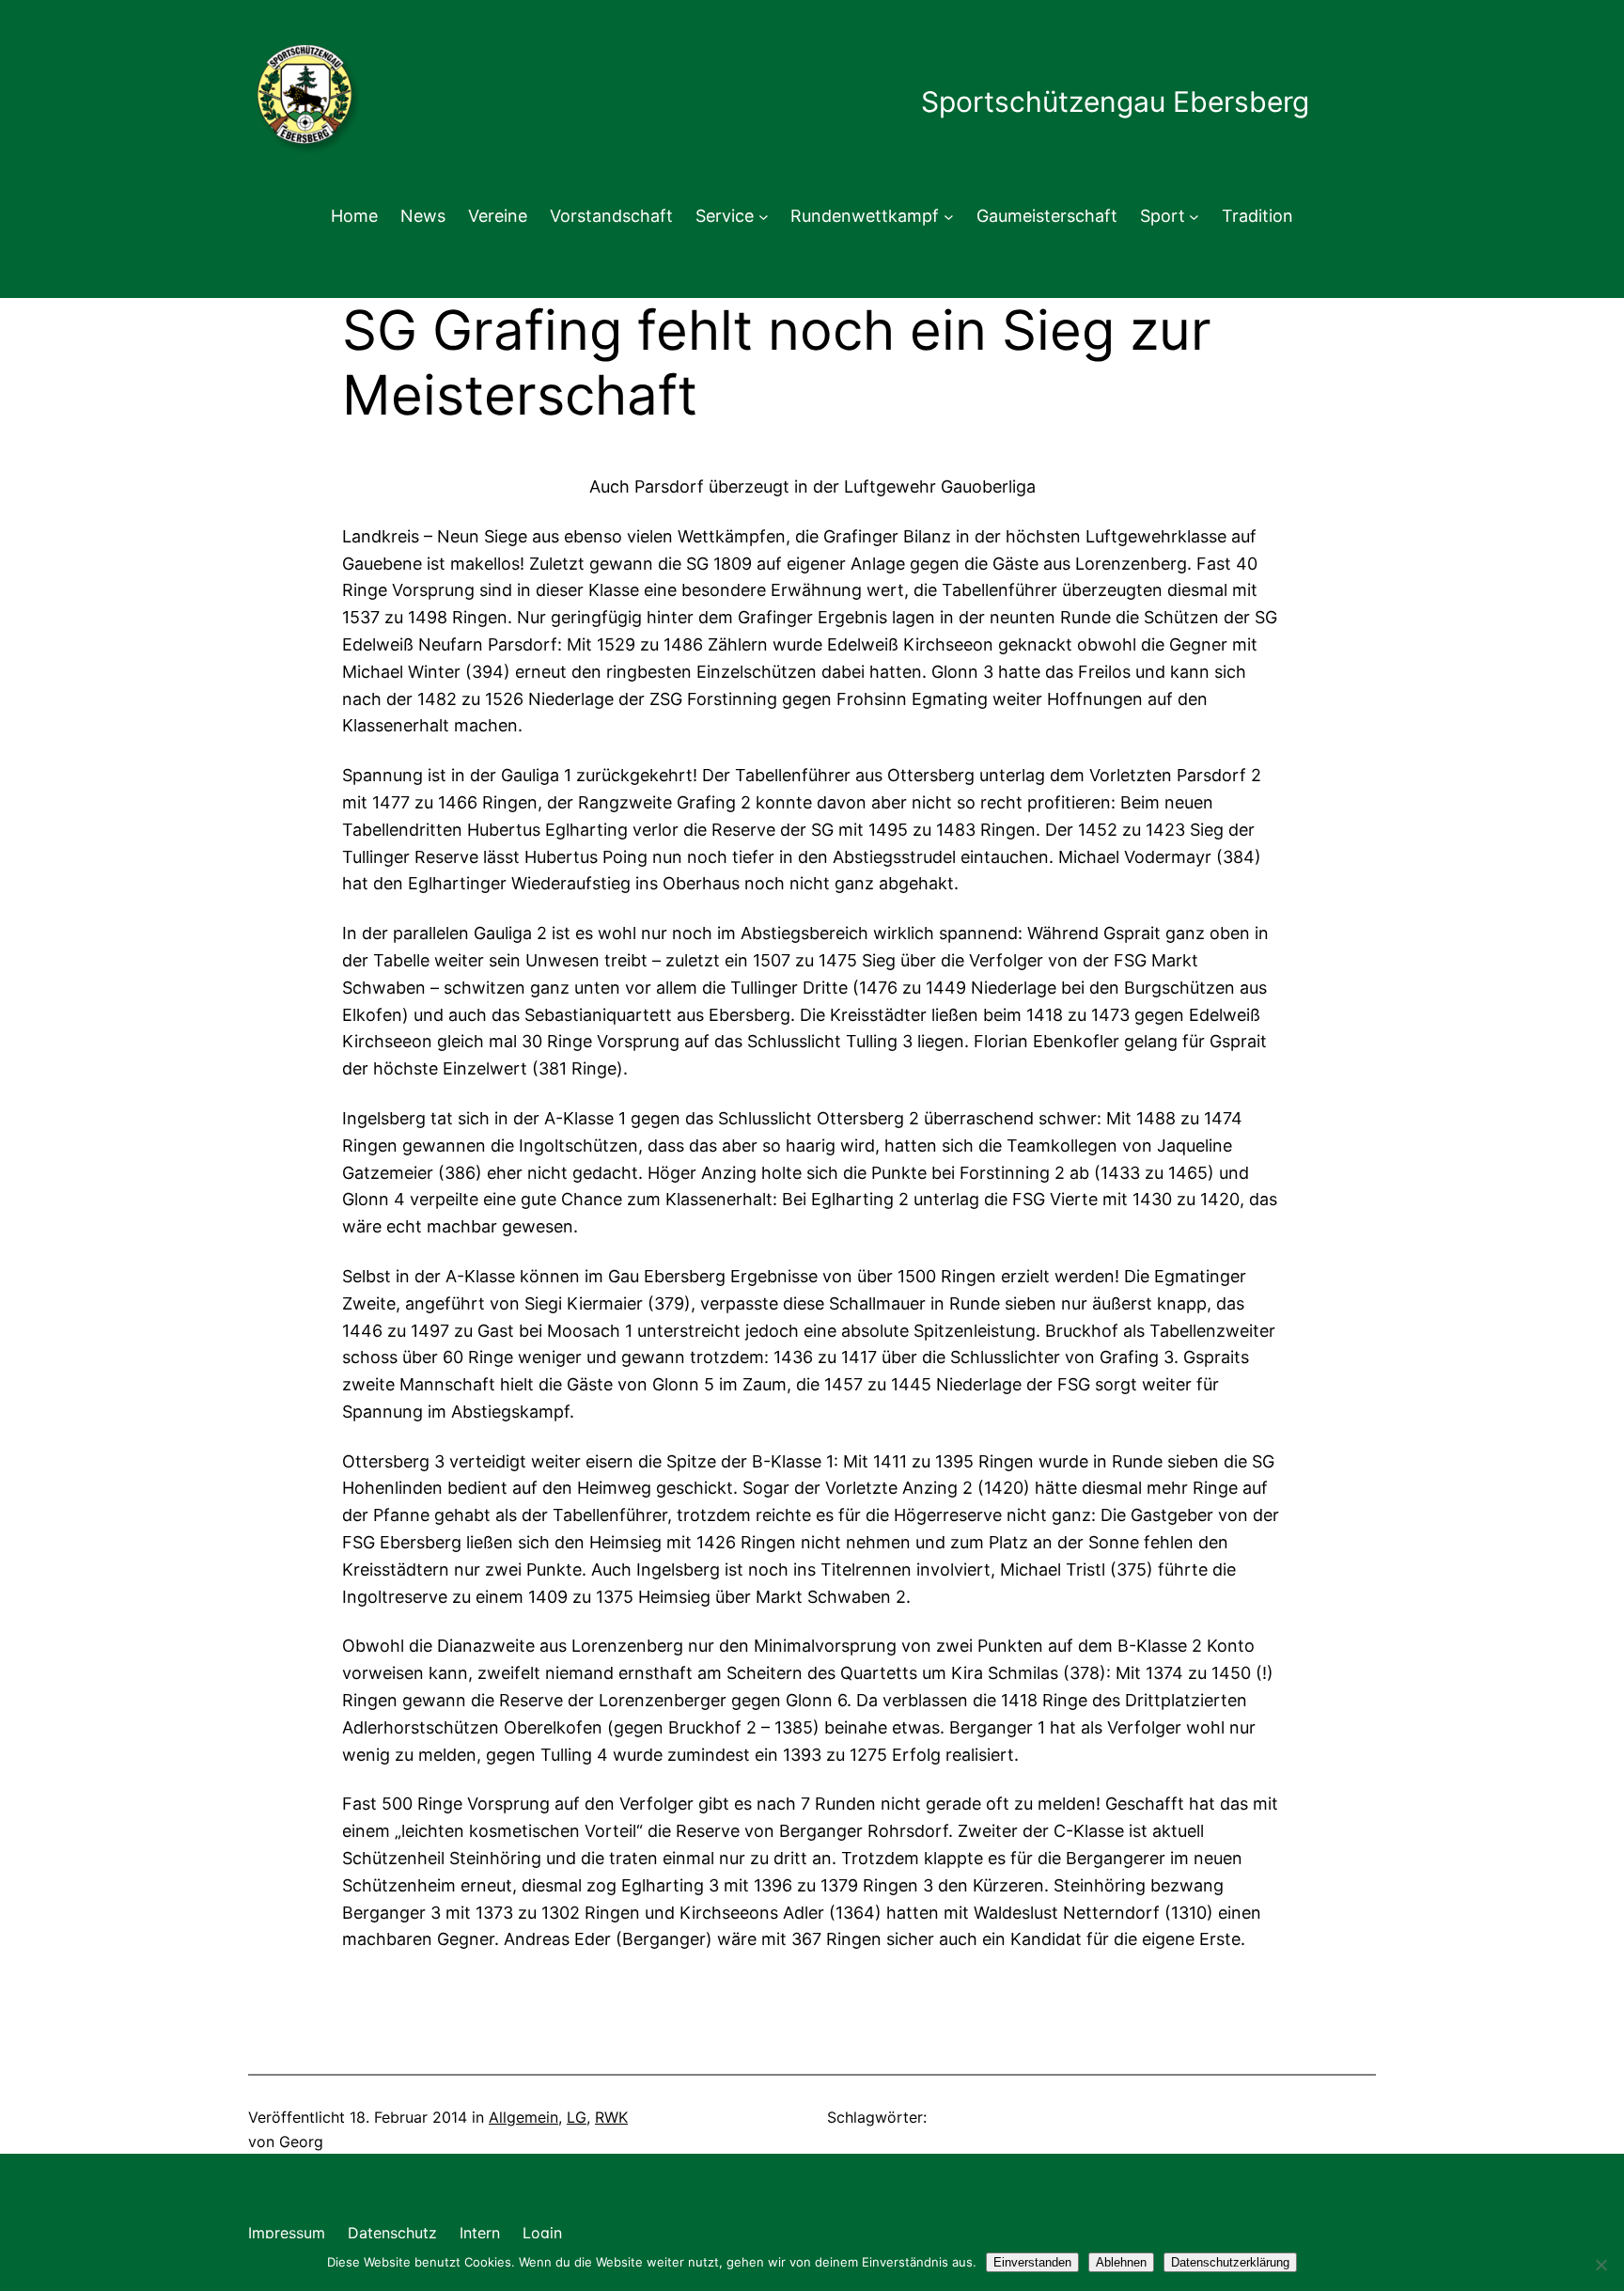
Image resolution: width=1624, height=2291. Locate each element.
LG (577, 2117)
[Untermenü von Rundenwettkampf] (949, 217)
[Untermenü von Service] (764, 217)
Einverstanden (1032, 2262)
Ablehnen (1121, 2262)
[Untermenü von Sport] (1194, 217)
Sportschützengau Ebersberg (1115, 102)
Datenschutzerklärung (1230, 2262)
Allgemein (523, 2117)
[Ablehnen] (1601, 2265)
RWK (611, 2117)
